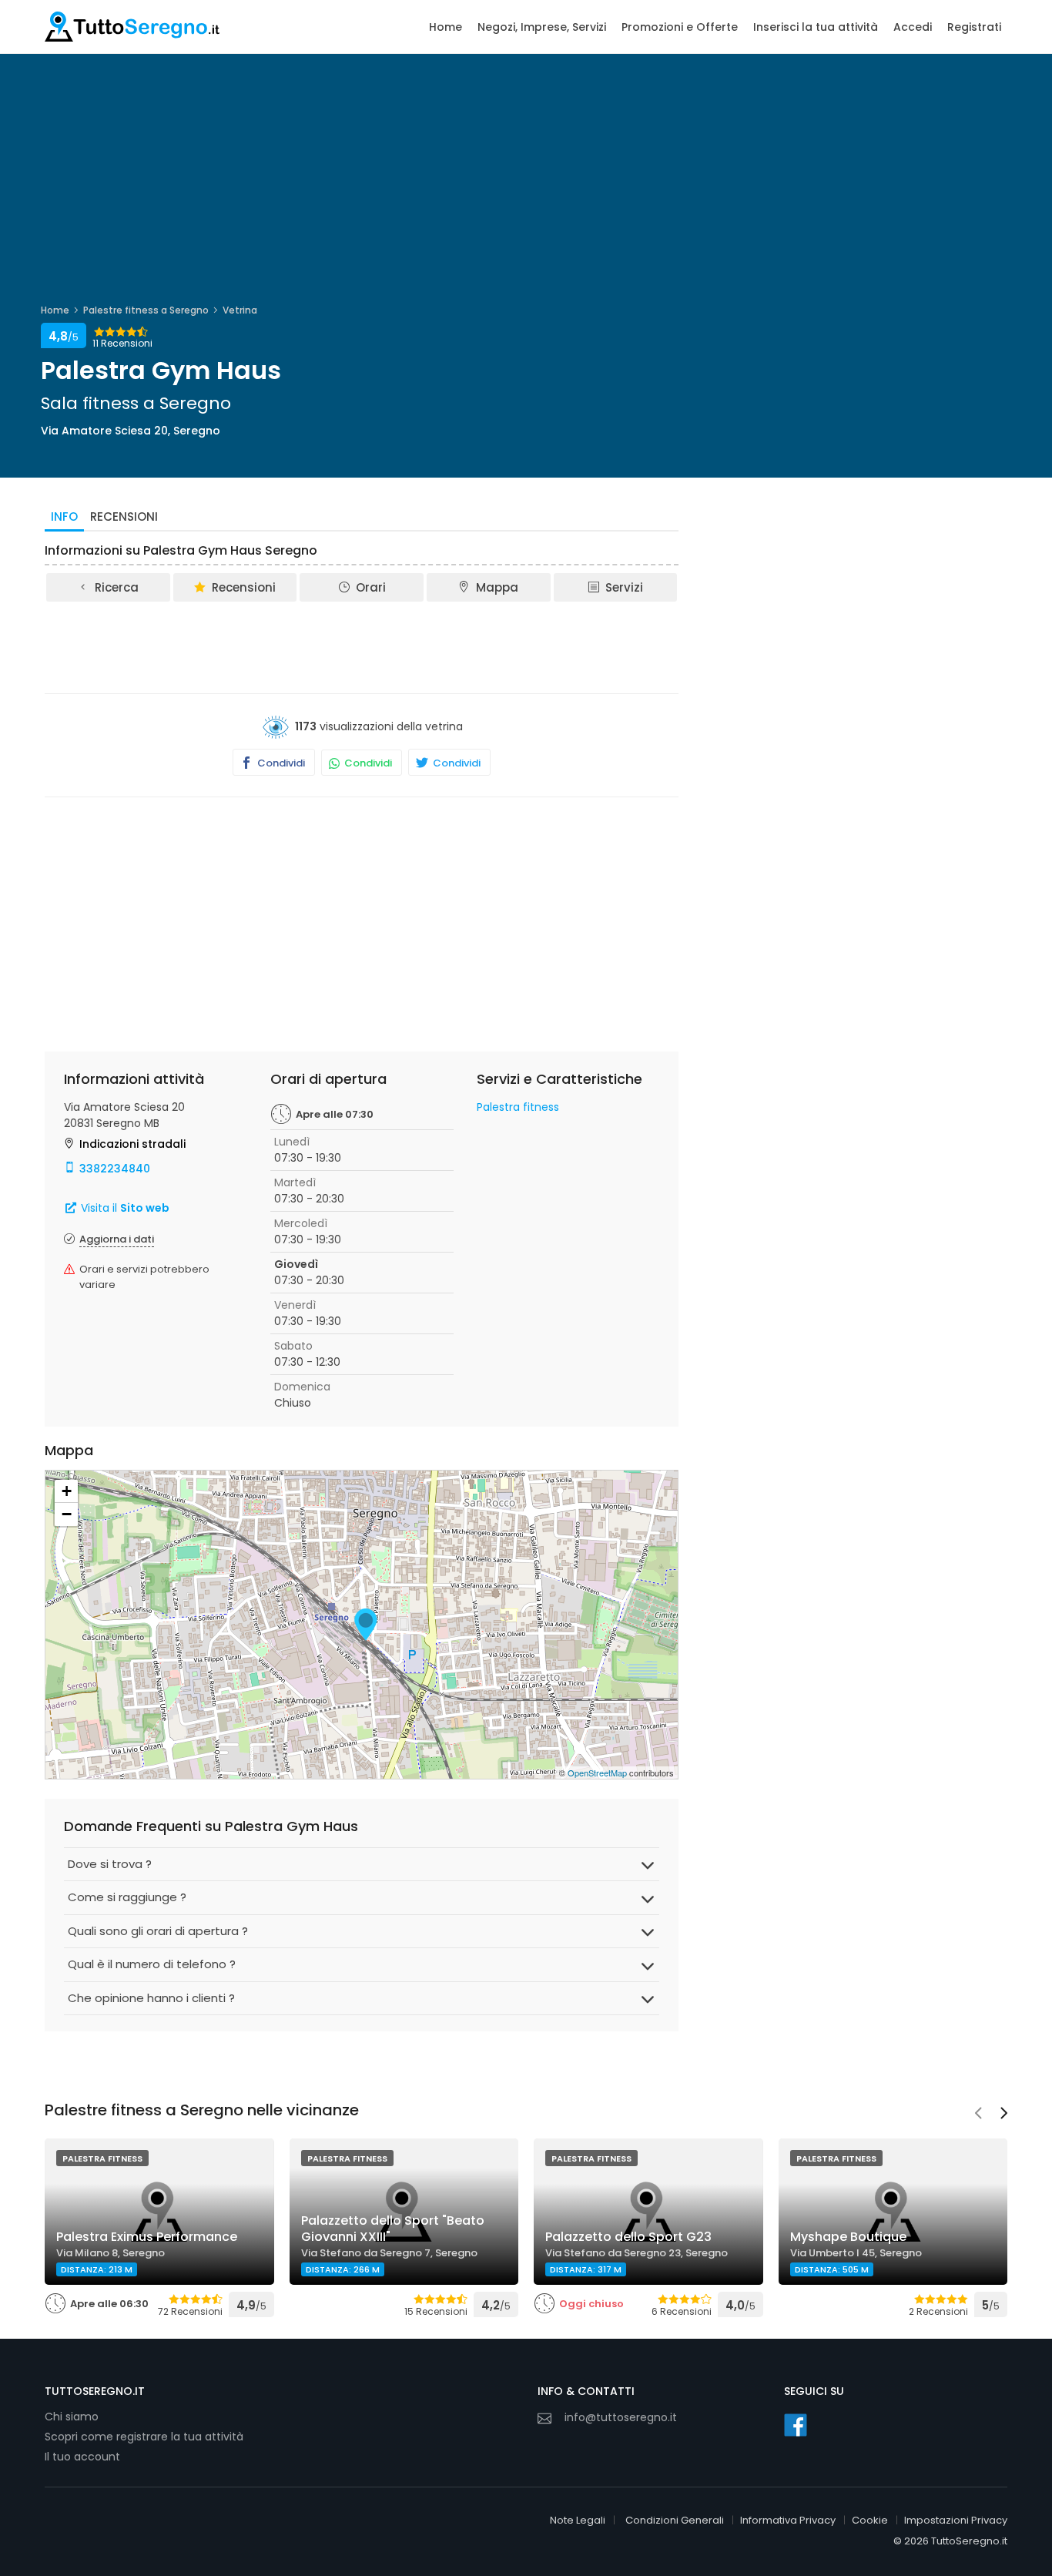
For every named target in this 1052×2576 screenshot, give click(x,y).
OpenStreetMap (597, 1773)
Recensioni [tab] (124, 517)
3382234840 (115, 1169)
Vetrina (240, 310)
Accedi (913, 27)
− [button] (67, 1514)
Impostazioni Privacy (956, 2520)
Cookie (870, 2520)
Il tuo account (82, 2457)
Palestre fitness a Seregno (146, 310)
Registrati (974, 27)
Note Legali (578, 2520)
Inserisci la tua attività (816, 27)
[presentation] (978, 2115)
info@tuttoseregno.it (621, 2417)
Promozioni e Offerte (680, 27)
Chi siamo (72, 2417)
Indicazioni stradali (132, 1144)
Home (446, 27)
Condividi (280, 763)
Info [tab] (64, 517)
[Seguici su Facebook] (796, 2425)
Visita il (124, 1208)
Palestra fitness (518, 1107)
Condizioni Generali (675, 2520)
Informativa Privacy (788, 2520)
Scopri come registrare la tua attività (144, 2437)
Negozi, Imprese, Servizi (542, 27)
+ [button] (67, 1491)
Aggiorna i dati (117, 1239)
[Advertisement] (362, 646)
